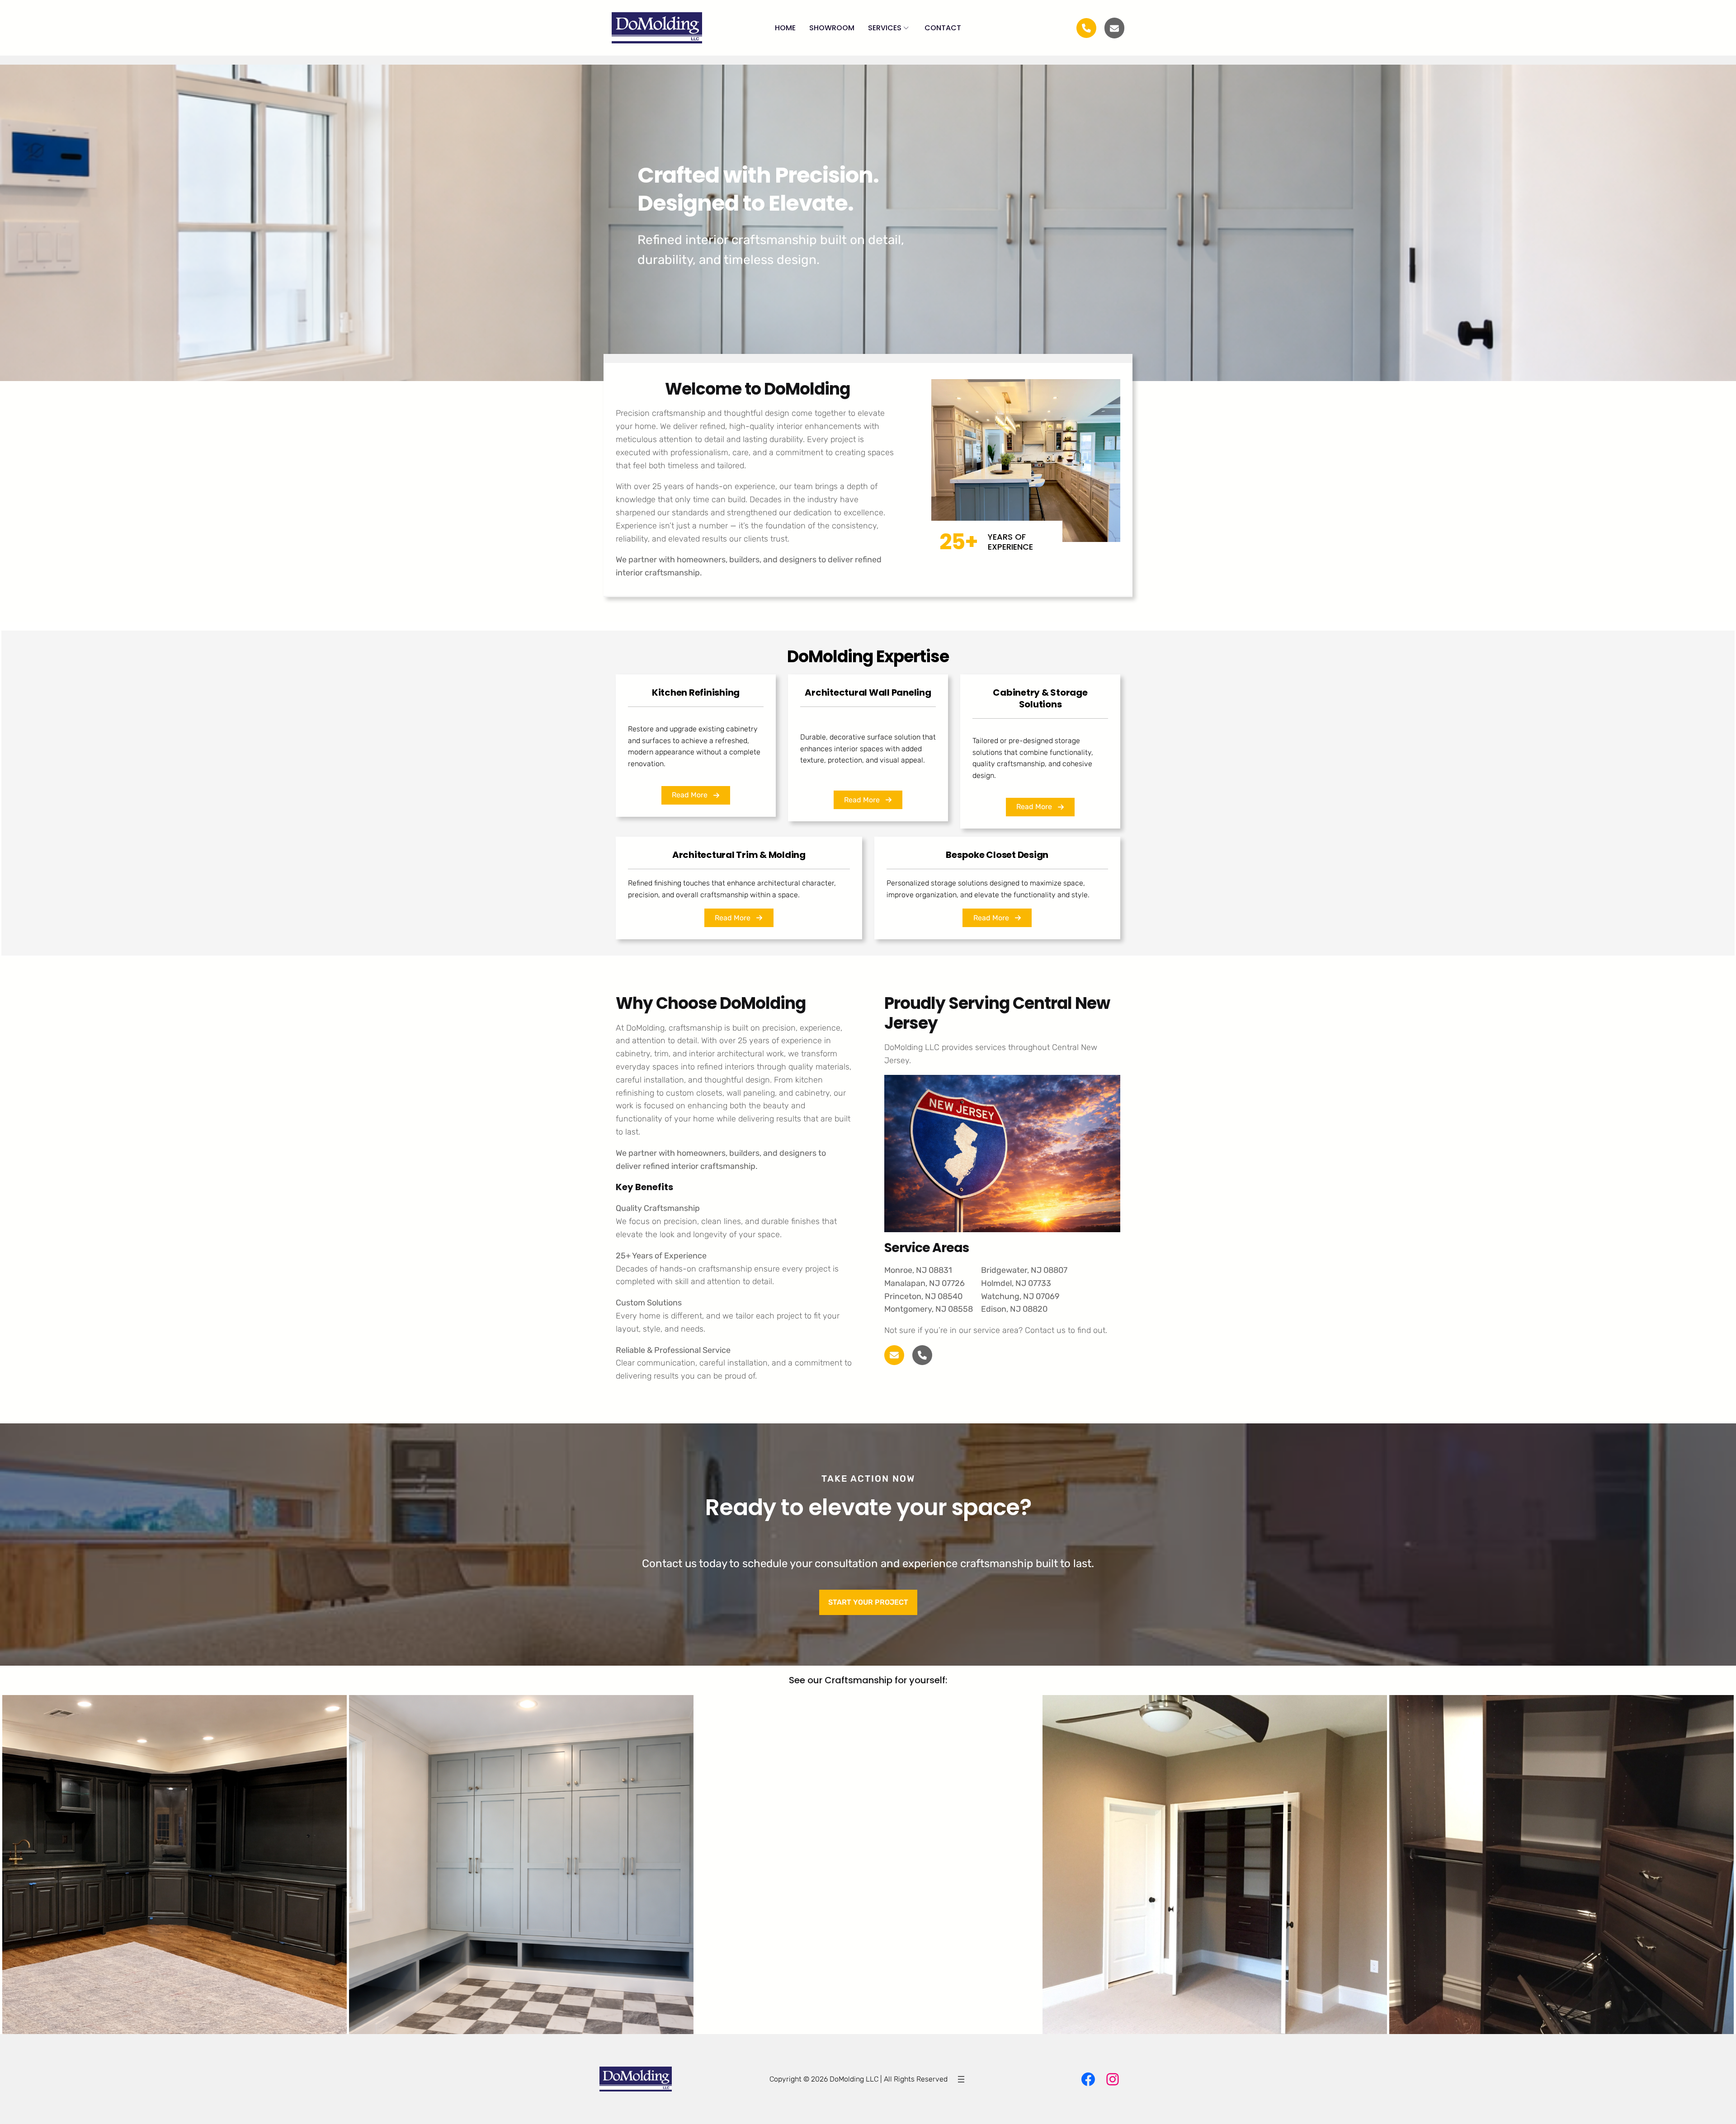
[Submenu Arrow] (906, 28)
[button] (696, 795)
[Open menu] (961, 2079)
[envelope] (1114, 28)
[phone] (922, 1355)
